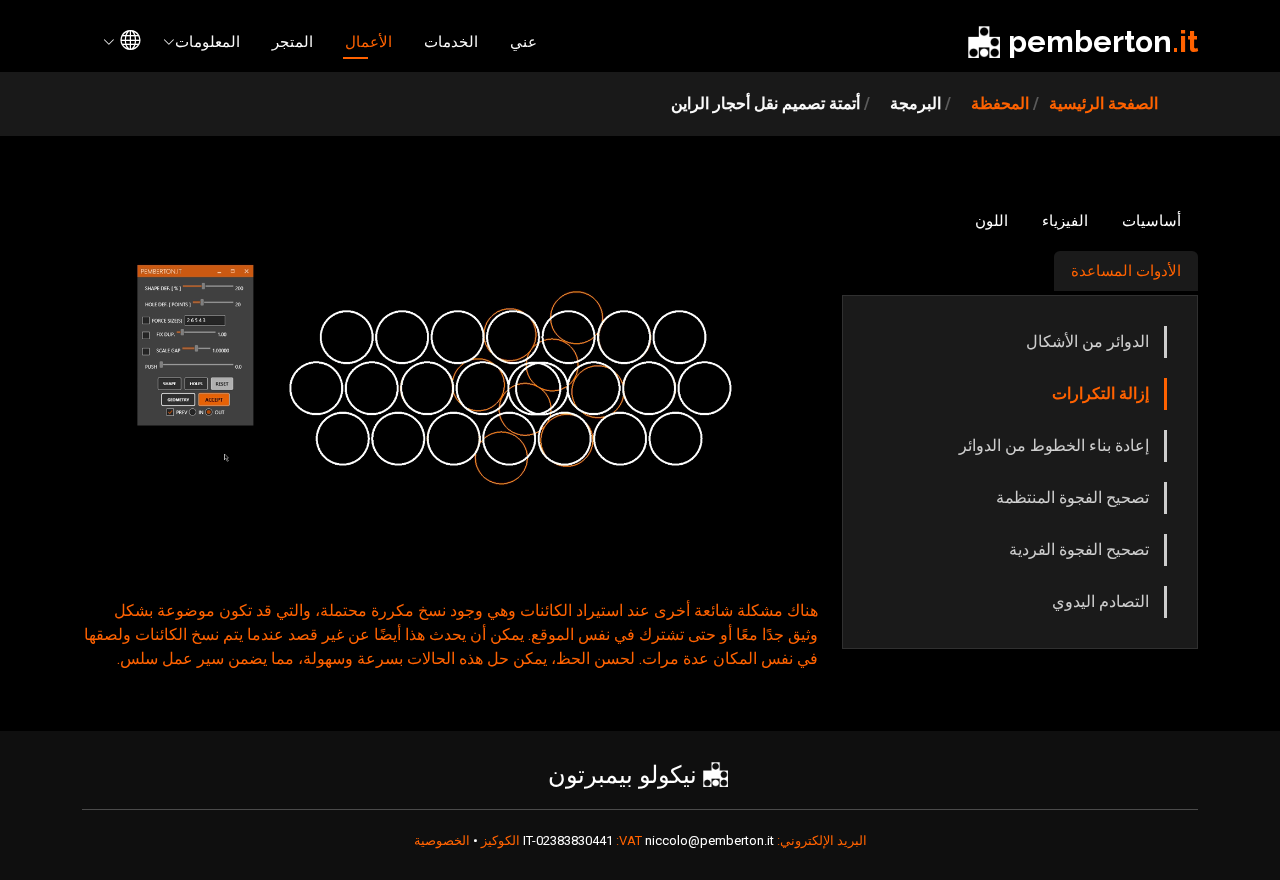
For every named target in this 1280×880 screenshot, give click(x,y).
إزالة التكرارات (1100, 393)
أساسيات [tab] (1151, 221)
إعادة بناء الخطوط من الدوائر (1054, 445)
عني (523, 41)
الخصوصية (442, 840)
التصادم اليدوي (1100, 601)
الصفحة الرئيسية (1103, 103)
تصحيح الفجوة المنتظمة (1072, 497)
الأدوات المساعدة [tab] (1126, 271)
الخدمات (451, 41)
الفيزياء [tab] (1065, 221)
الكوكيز (499, 840)
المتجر (292, 41)
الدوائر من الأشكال (1087, 341)
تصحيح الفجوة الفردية (1079, 549)
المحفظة (1000, 103)
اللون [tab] (991, 221)
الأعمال (368, 41)
